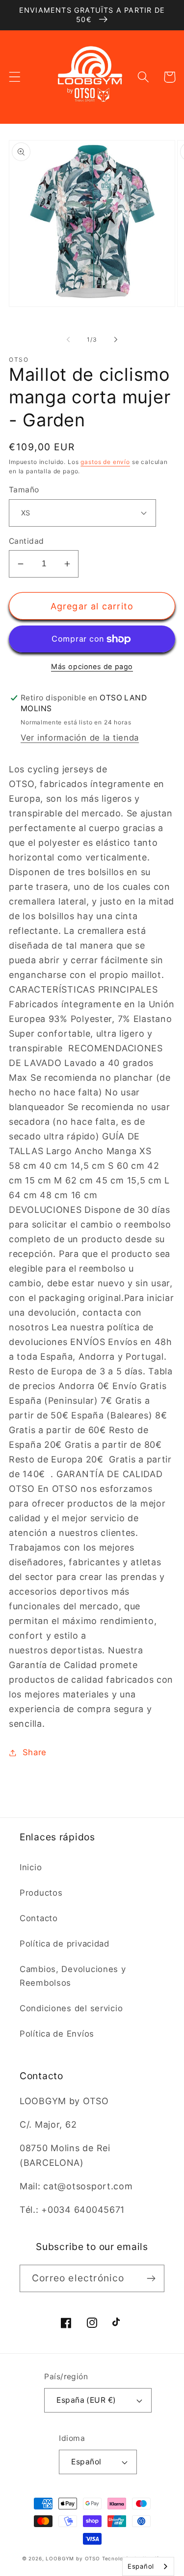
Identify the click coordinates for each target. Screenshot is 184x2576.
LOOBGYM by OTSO (73, 2558)
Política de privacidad (65, 1944)
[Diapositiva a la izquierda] (68, 340)
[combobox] (148, 2566)
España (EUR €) (86, 2400)
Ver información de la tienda (80, 738)
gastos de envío (105, 462)
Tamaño (24, 490)
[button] (15, 77)
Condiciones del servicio (71, 2008)
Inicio (31, 1867)
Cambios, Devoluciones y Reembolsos (73, 1976)
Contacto (39, 1918)
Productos (41, 1893)
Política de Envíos (57, 2034)
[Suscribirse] (151, 2278)
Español (86, 2462)
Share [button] (35, 1752)
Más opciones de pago (92, 666)
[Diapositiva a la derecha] (116, 340)
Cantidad (26, 541)
